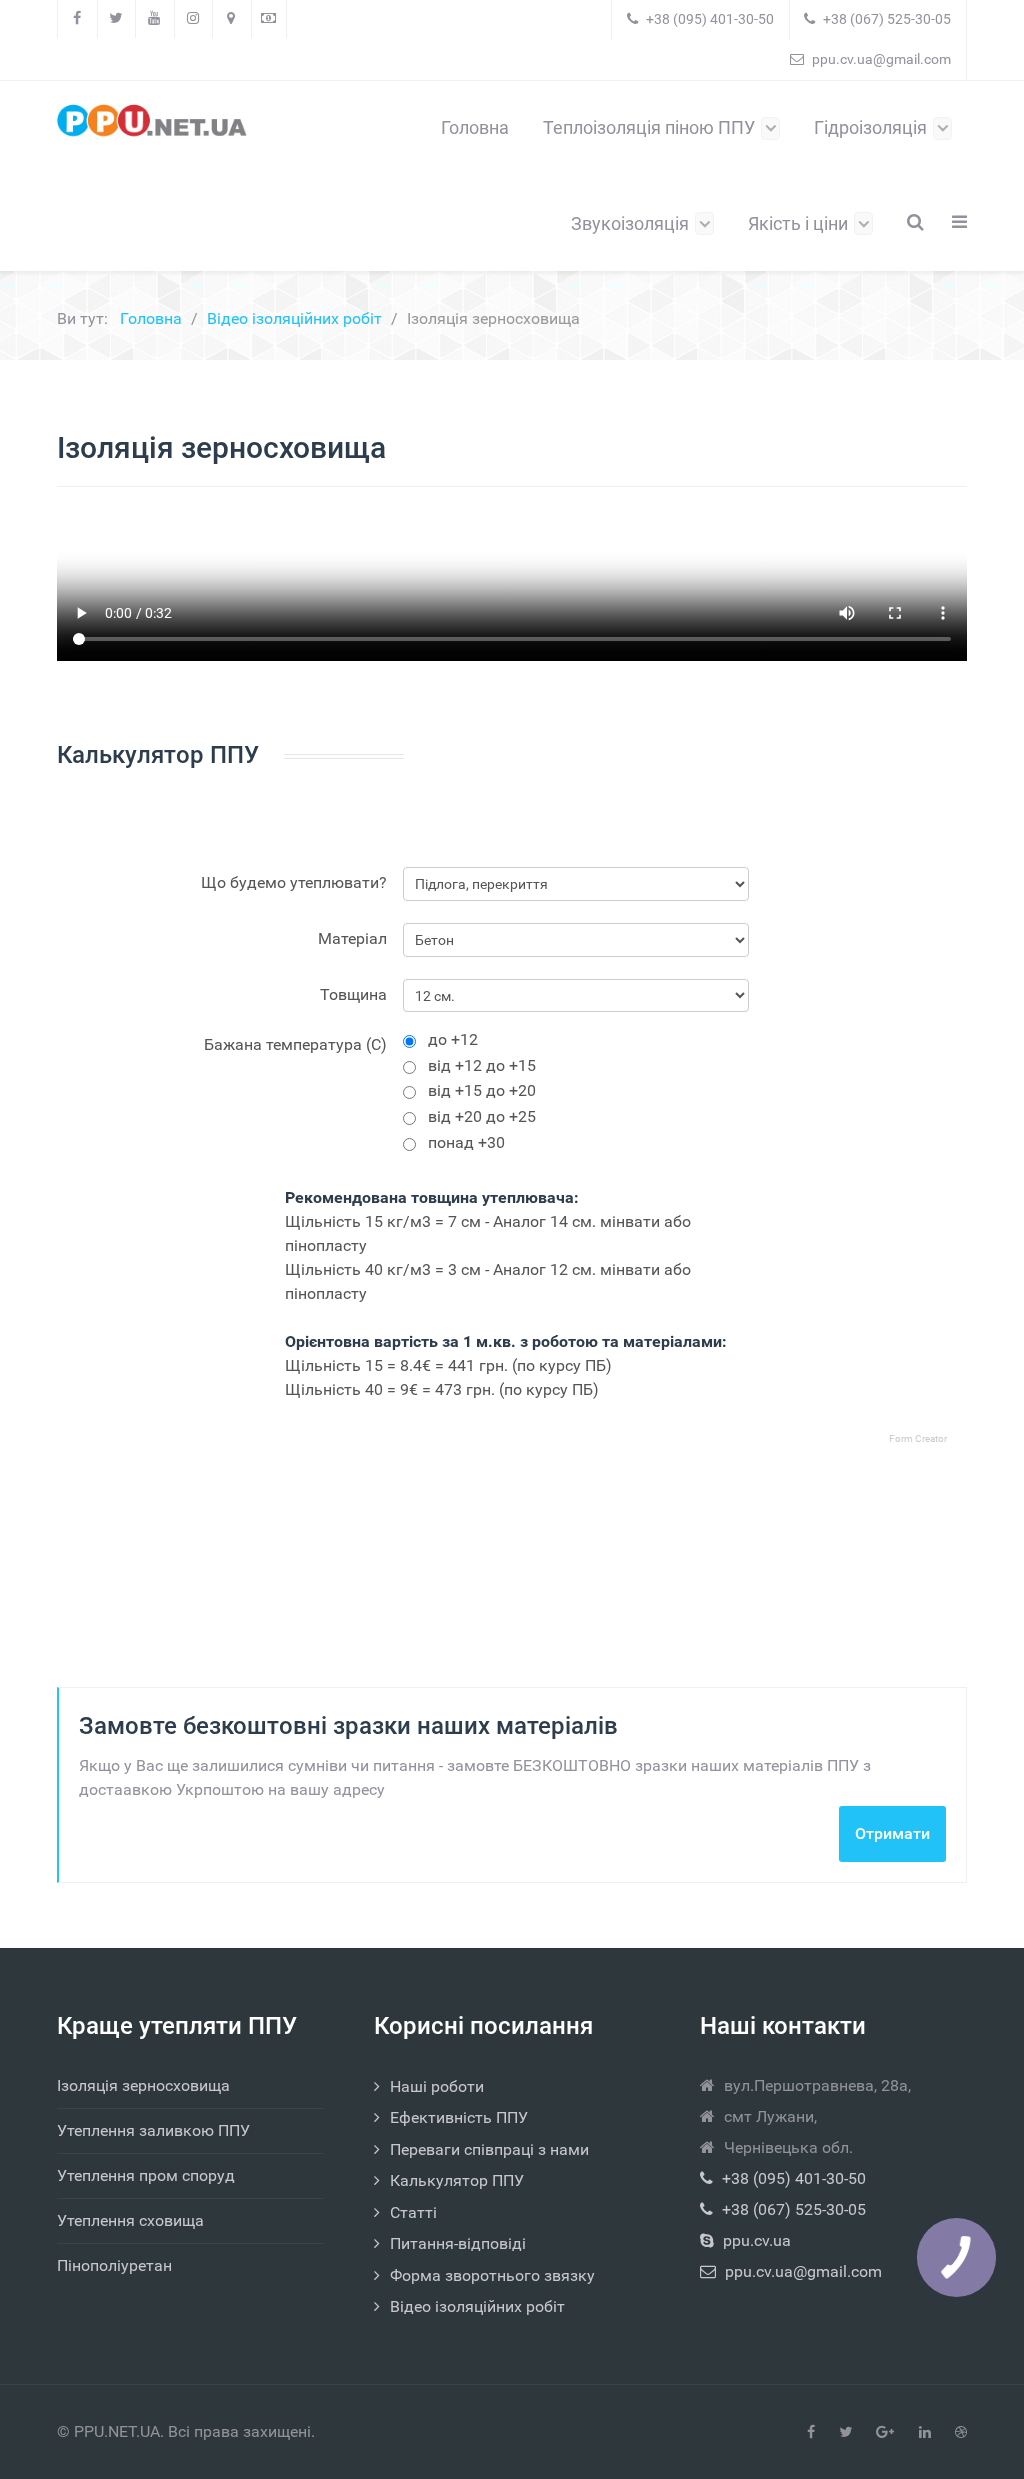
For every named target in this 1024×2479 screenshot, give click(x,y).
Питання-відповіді (458, 2243)
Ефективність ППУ (459, 2117)
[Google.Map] (232, 19)
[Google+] (885, 2433)
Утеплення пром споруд (146, 2175)
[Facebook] (77, 19)
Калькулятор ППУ (457, 2180)
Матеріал (352, 938)
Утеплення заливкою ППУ (153, 2130)
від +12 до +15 (482, 1070)
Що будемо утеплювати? (294, 882)
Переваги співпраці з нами (489, 2149)
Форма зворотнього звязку (492, 2275)
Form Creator (918, 1438)
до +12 (453, 1044)
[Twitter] (117, 19)
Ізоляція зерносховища (143, 2085)
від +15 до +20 (482, 1095)
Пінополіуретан (114, 2265)
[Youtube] (155, 19)
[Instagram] (194, 19)
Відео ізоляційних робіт (477, 2306)
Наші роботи (437, 2086)
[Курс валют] (269, 19)
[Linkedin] (925, 2433)
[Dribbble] (961, 2433)
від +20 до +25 (482, 1121)
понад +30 (466, 1147)
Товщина (353, 994)
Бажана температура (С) (295, 1044)
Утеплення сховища (130, 2220)
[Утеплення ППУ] (152, 120)
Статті (413, 2212)
